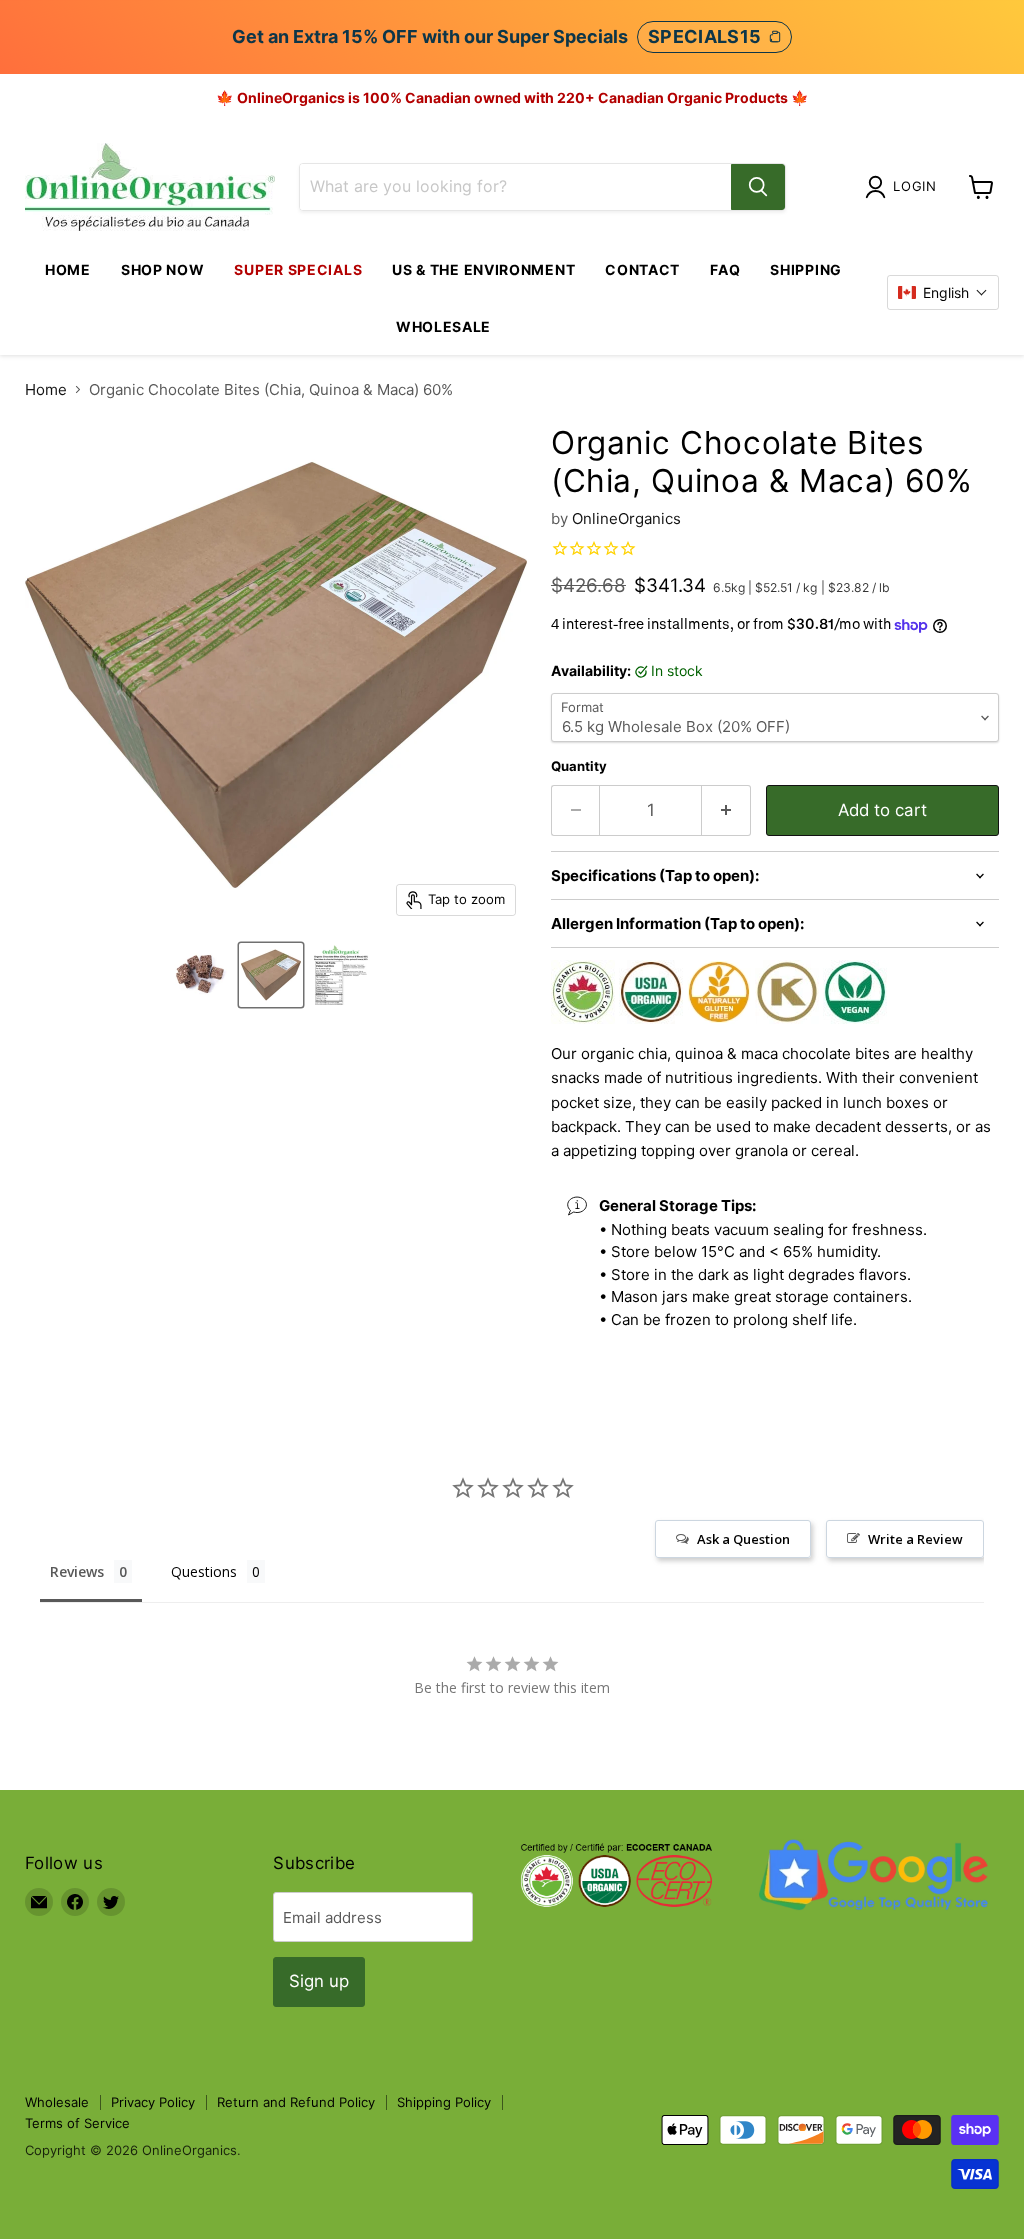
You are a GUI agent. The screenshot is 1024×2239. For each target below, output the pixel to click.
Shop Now (163, 269)
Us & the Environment (483, 269)
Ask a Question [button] (743, 1539)
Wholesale (443, 326)
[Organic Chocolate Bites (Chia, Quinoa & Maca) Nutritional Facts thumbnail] (341, 975)
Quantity (579, 766)
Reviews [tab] (77, 1571)
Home (68, 269)
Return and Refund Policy (296, 2102)
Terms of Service (77, 2123)
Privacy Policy (153, 2102)
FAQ (725, 269)
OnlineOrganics (626, 518)
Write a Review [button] (915, 1539)
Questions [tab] (204, 1571)
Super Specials (298, 269)
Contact (642, 269)
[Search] (758, 187)
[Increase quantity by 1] (726, 810)
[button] (943, 292)
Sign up (319, 1981)
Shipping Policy (444, 2102)
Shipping (806, 269)
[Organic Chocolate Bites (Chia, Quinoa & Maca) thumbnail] (201, 975)
